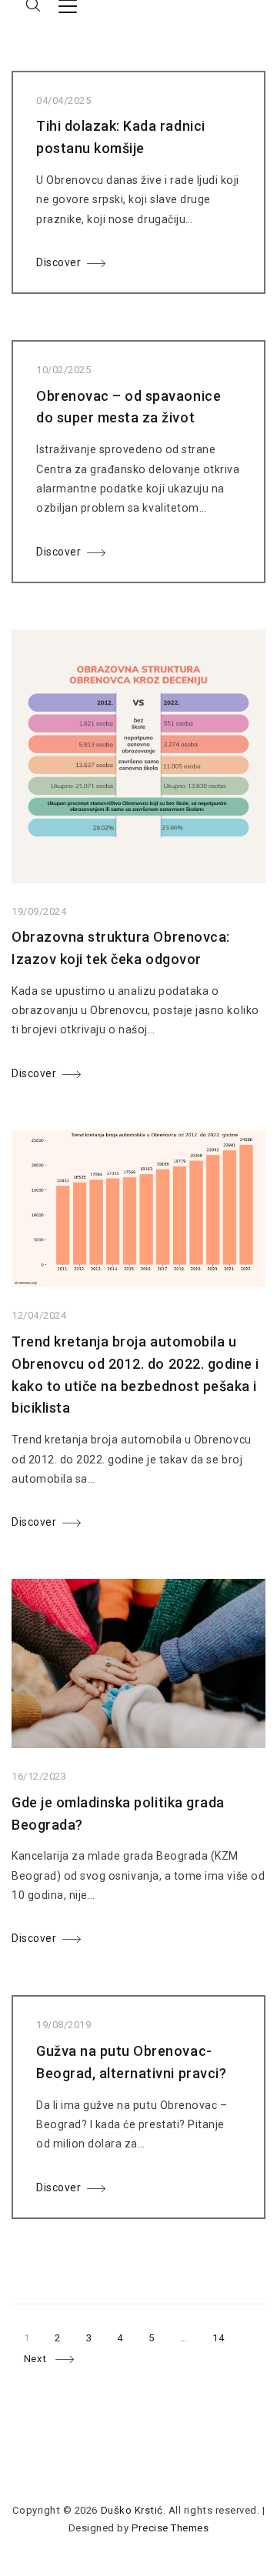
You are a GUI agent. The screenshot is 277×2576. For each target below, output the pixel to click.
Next (35, 2359)
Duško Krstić (132, 2510)
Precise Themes (170, 2528)
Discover (58, 262)
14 (224, 2335)
